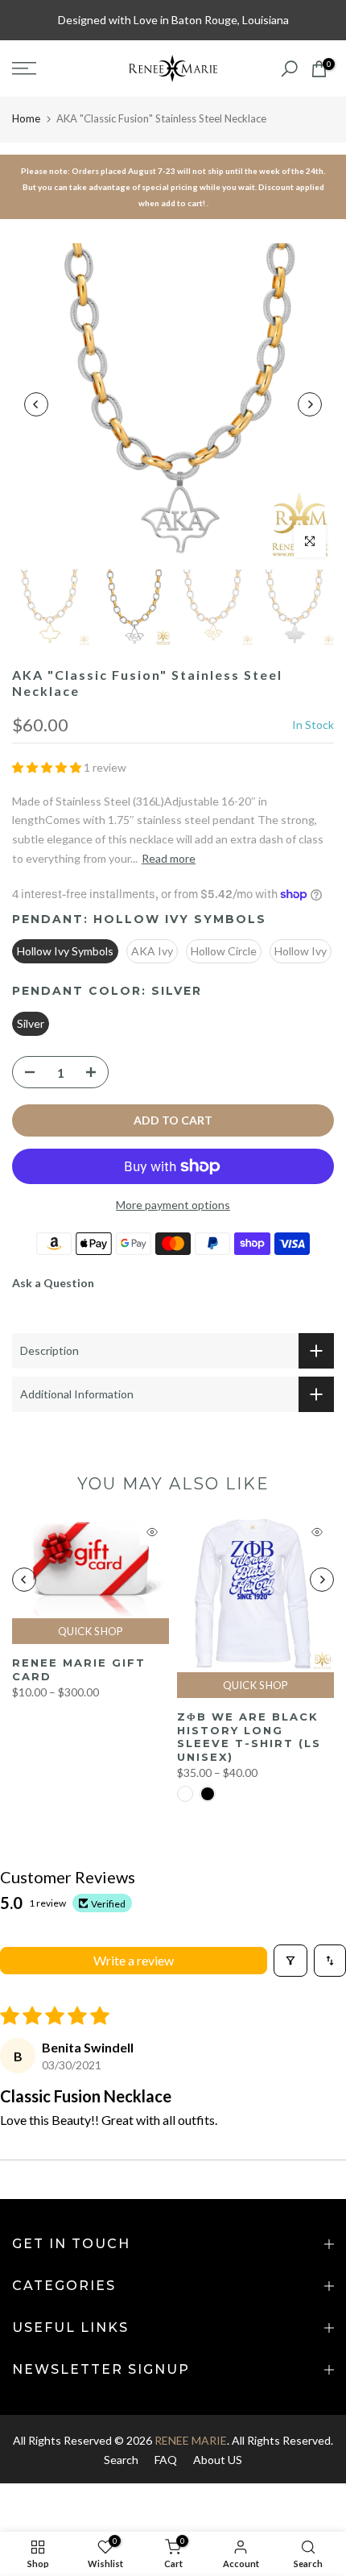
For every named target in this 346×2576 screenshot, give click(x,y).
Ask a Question (53, 1283)
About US (218, 2460)
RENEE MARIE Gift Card (79, 1669)
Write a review (134, 1960)
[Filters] (290, 1961)
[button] (48, 767)
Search (121, 2460)
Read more (169, 858)
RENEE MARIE (191, 2440)
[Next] (310, 404)
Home (26, 118)
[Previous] (36, 404)
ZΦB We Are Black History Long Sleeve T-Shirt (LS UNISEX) (249, 1737)
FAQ (166, 2460)
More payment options (173, 1205)
